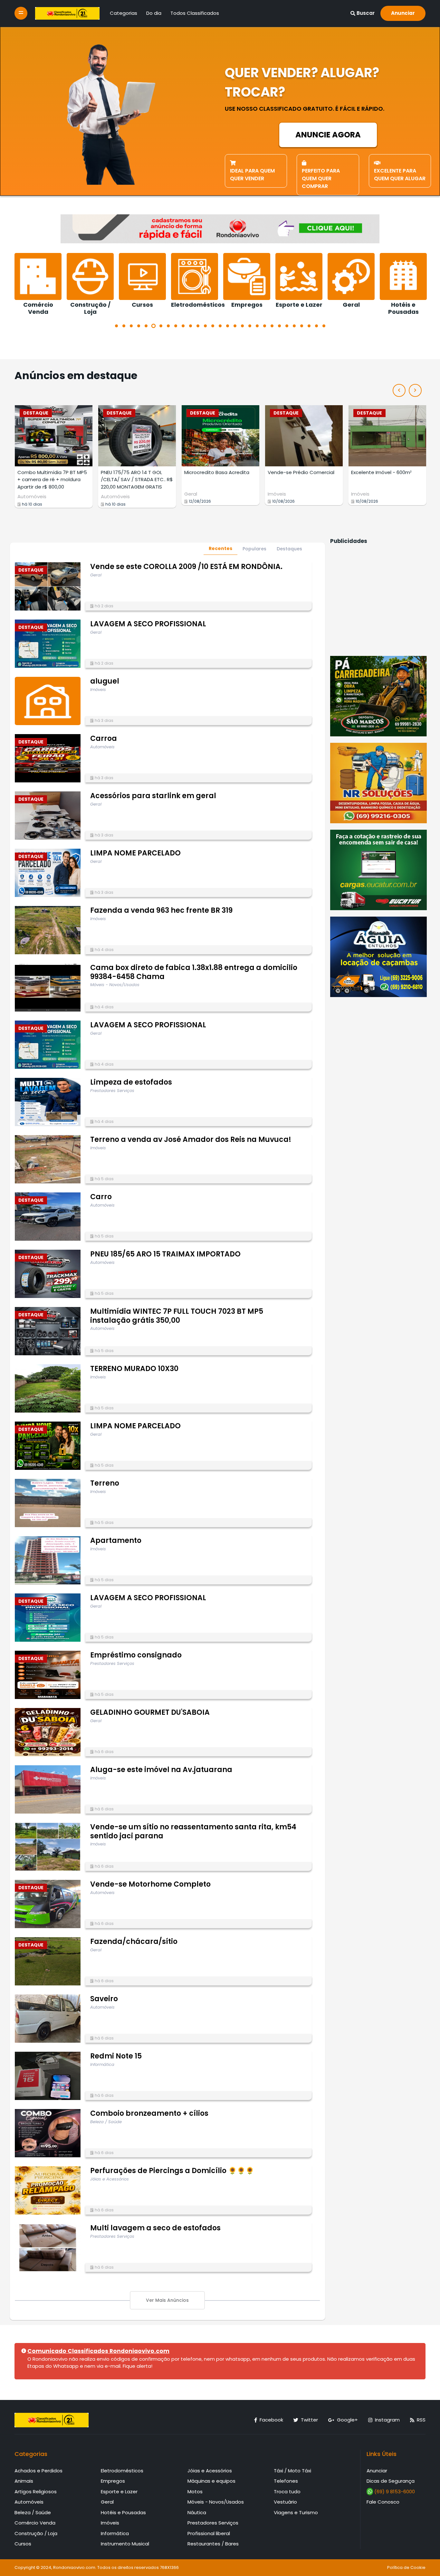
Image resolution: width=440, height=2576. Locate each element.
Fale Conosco (383, 2502)
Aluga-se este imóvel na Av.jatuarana (161, 1770)
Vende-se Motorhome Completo (150, 1884)
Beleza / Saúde (33, 2512)
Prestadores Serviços (213, 2523)
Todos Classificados (195, 13)
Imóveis (193, 494)
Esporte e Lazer (119, 2492)
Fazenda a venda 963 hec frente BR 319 (161, 910)
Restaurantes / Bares (213, 2544)
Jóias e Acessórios (210, 2471)
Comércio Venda (35, 2523)
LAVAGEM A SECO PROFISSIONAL (148, 624)
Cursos (23, 2544)
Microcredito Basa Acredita (133, 472)
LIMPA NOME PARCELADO (135, 853)
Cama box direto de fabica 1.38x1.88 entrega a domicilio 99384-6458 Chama (194, 972)
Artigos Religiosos (36, 2492)
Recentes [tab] (220, 548)
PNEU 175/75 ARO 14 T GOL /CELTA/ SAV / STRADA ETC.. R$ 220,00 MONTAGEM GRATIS (53, 480)
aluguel (105, 681)
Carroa (104, 738)
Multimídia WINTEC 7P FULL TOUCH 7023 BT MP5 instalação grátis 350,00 (177, 1316)
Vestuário (285, 2502)
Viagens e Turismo (296, 2512)
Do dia (154, 13)
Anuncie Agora (328, 135)
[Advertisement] (378, 599)
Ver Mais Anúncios (167, 2300)
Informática (115, 2533)
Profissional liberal (209, 2533)
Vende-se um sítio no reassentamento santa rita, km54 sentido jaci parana (193, 1831)
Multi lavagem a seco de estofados (155, 2228)
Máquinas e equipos (211, 2481)
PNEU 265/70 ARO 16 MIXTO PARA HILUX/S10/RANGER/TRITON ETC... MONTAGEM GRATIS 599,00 (382, 487)
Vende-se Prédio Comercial (218, 472)
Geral (107, 494)
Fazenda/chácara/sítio (134, 1941)
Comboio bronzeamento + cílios (149, 2113)
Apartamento (116, 1540)
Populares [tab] (254, 549)
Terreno (105, 1483)
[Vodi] (67, 13)
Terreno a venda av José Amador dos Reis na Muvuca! (191, 1139)
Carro (101, 1197)
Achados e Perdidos (38, 2471)
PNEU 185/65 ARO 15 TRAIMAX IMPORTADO (165, 1254)
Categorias (124, 13)
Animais (24, 2481)
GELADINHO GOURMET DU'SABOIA (150, 1712)
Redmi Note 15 (116, 2056)
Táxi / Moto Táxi (292, 2471)
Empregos (113, 2481)
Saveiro (104, 1999)
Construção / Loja (36, 2533)
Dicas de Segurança (391, 2481)
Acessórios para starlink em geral (153, 796)
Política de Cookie (406, 2567)
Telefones (286, 2481)
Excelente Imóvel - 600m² (298, 472)
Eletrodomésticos (122, 2471)
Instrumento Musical (125, 2544)
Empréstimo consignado (136, 1655)
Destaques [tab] (289, 549)
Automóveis (32, 496)
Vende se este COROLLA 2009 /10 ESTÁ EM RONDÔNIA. (186, 567)
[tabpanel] (40, 281)
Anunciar (403, 13)
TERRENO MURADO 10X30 (134, 1369)
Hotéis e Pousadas (123, 2512)
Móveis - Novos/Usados (216, 2502)
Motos (195, 2492)
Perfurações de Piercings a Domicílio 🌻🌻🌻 (172, 2171)
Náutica (197, 2512)
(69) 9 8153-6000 (394, 2492)
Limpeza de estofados (131, 1082)
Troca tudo (287, 2492)
